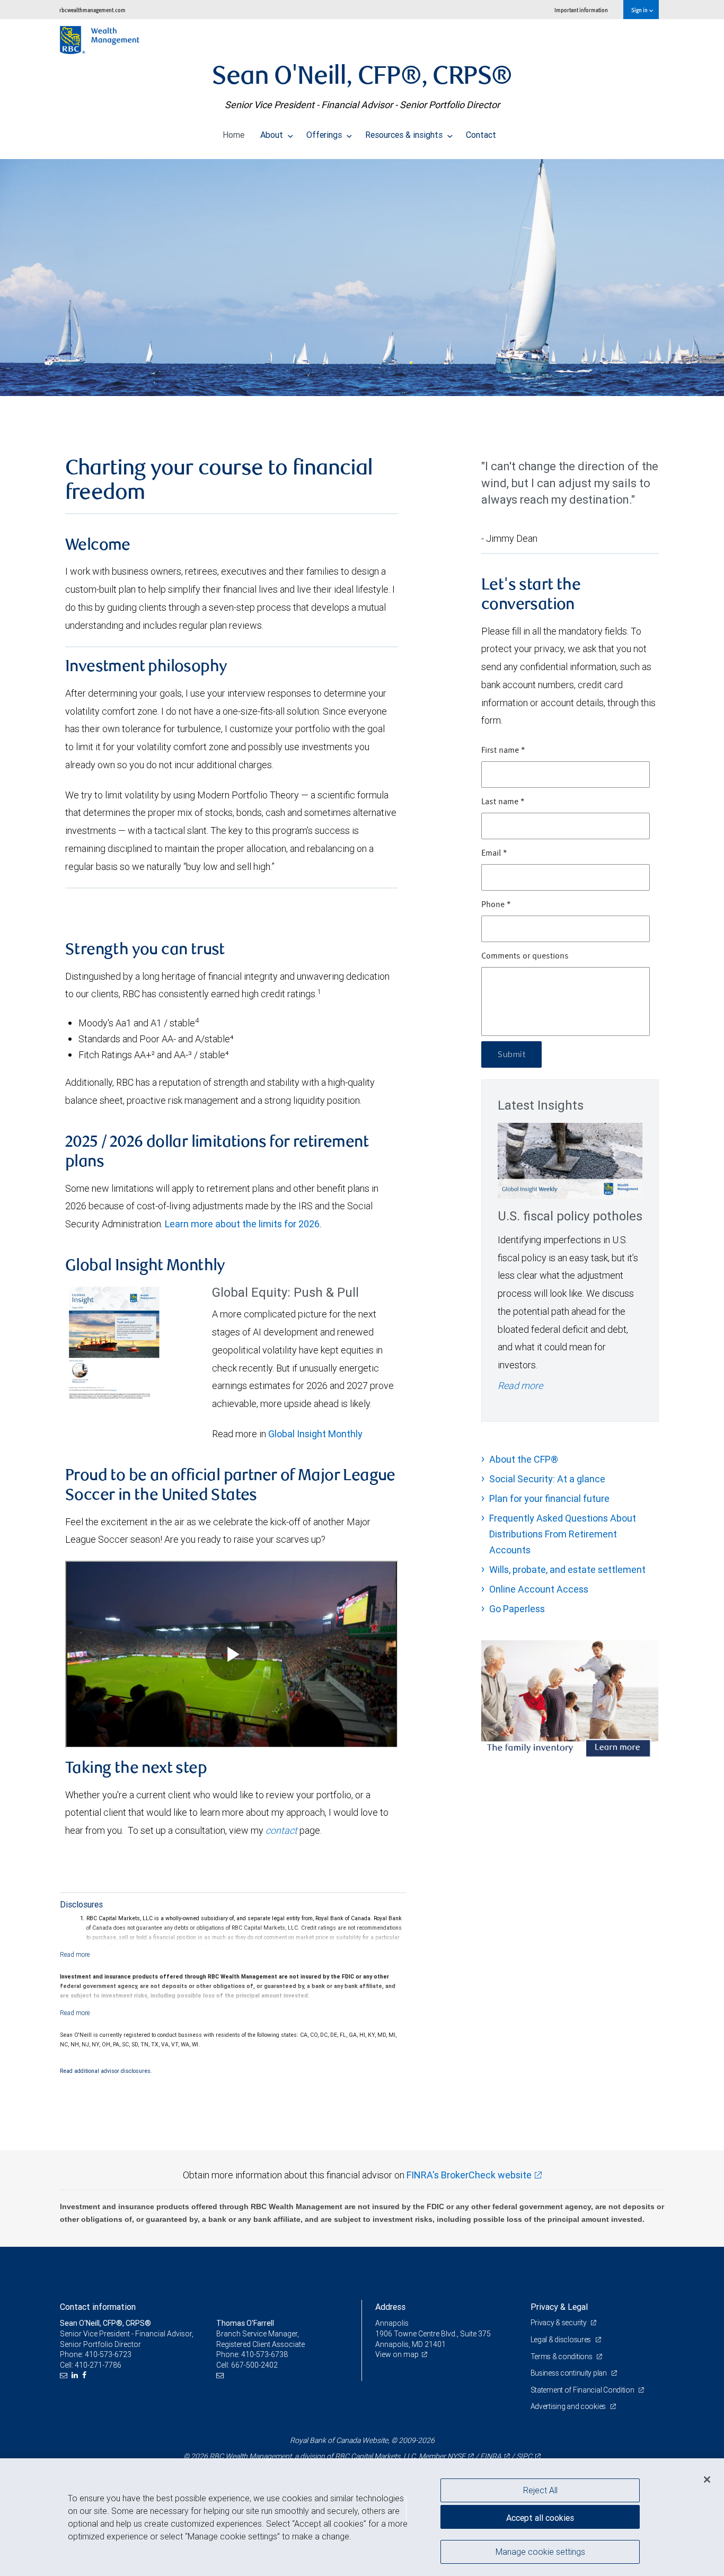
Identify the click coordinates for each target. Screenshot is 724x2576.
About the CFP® (524, 1459)
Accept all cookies (540, 2518)
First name (503, 751)
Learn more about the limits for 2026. (243, 1224)
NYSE (456, 2456)
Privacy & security (559, 2323)
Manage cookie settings (540, 2551)
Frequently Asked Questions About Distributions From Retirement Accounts (563, 1534)
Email (494, 854)
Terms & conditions (562, 2357)
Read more (520, 1386)
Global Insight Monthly (315, 1434)
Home (233, 135)
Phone (496, 905)
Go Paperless (517, 1609)
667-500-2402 (254, 2365)
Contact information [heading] (98, 2307)
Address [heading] (390, 2307)
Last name (503, 802)
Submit (511, 1054)
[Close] (707, 2480)
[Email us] (65, 2375)
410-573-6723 (108, 2354)
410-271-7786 (98, 2365)
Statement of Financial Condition (583, 2390)
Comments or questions (525, 956)
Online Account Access (539, 1589)
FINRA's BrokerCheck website (469, 2175)
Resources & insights (405, 135)
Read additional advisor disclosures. (106, 2071)
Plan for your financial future (549, 1498)
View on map (397, 2354)
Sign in (640, 10)
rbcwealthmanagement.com (92, 10)
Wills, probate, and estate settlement (567, 1570)
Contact (481, 135)
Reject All (540, 2490)
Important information (581, 10)
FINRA (491, 2456)
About (273, 135)
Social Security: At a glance (547, 1479)
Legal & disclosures (562, 2340)
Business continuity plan (570, 2373)
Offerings (325, 135)
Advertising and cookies (569, 2406)
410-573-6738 (264, 2354)
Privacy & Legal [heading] (559, 2307)
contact (281, 1830)
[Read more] (75, 1954)
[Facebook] (86, 2375)
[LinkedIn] (76, 2375)
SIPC (524, 2456)
